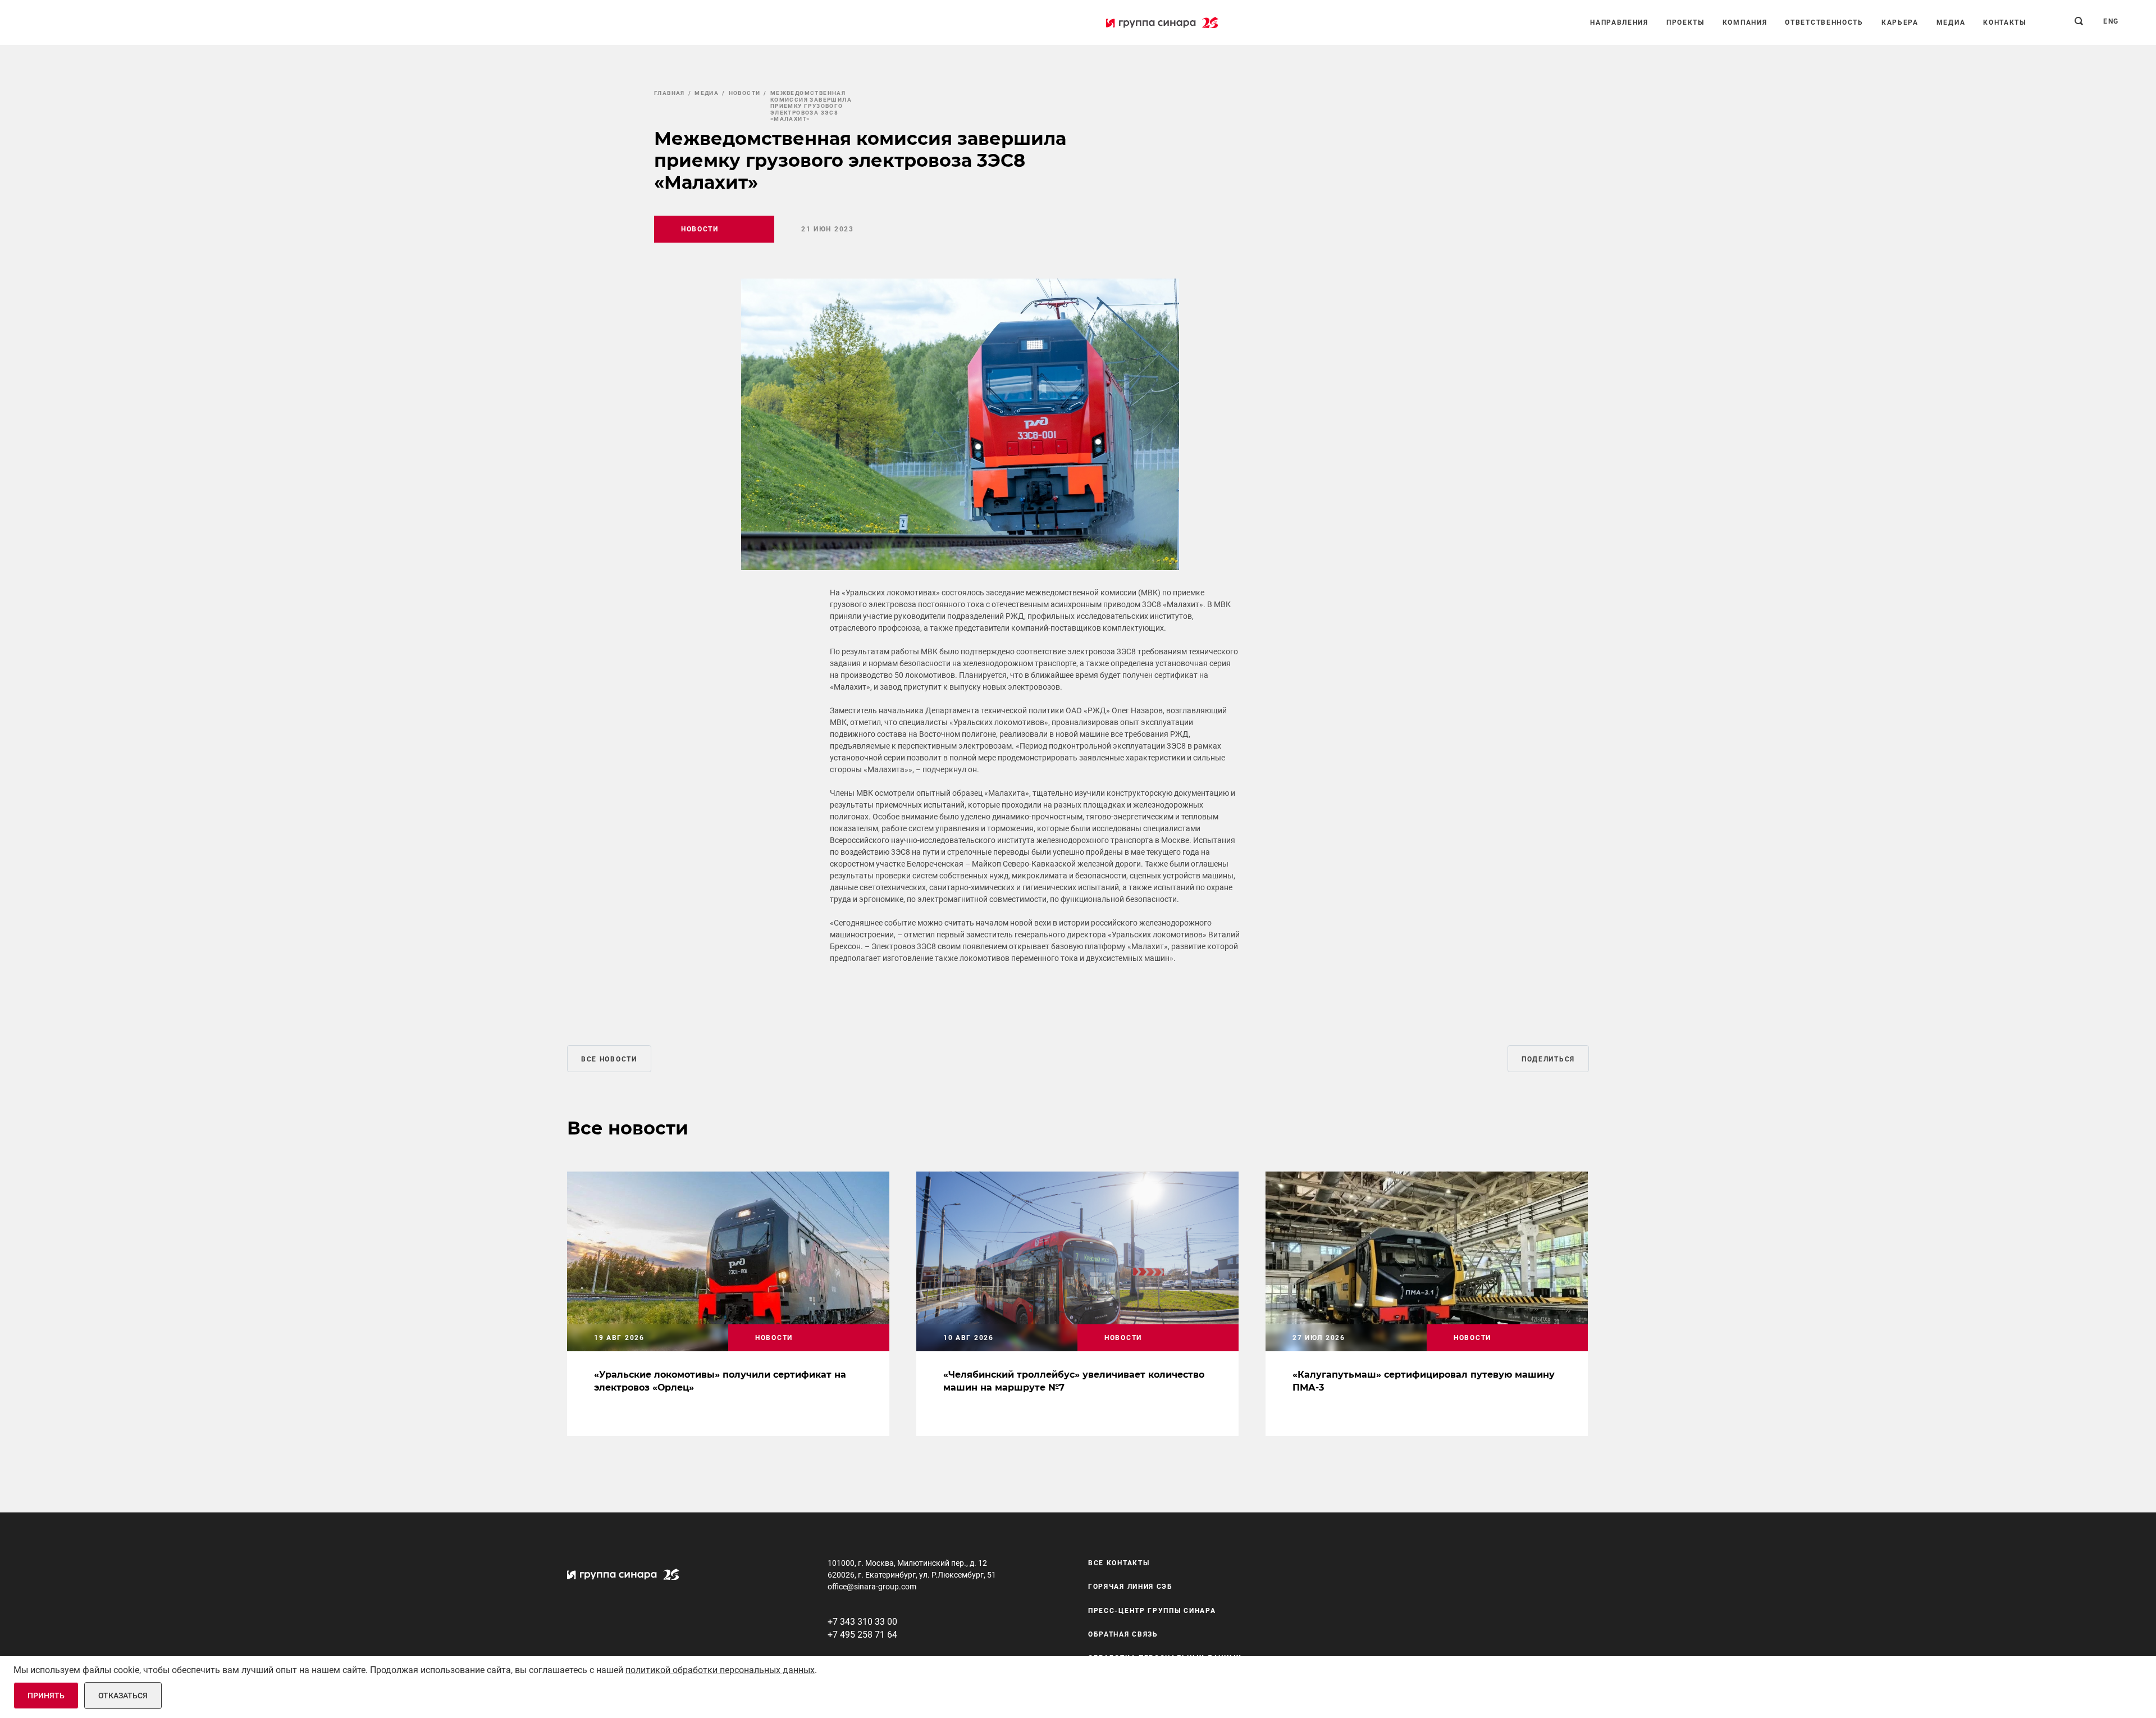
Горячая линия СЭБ (1130, 1587)
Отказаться (123, 1696)
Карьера (1900, 22)
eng (2111, 21)
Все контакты (1119, 1563)
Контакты (2005, 22)
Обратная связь (1123, 1634)
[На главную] (1162, 22)
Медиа (1951, 22)
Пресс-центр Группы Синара (1152, 1611)
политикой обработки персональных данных (720, 1670)
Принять (46, 1696)
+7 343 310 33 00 (862, 1622)
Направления (1619, 22)
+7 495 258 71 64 (862, 1635)
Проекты (1685, 22)
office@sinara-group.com (872, 1587)
